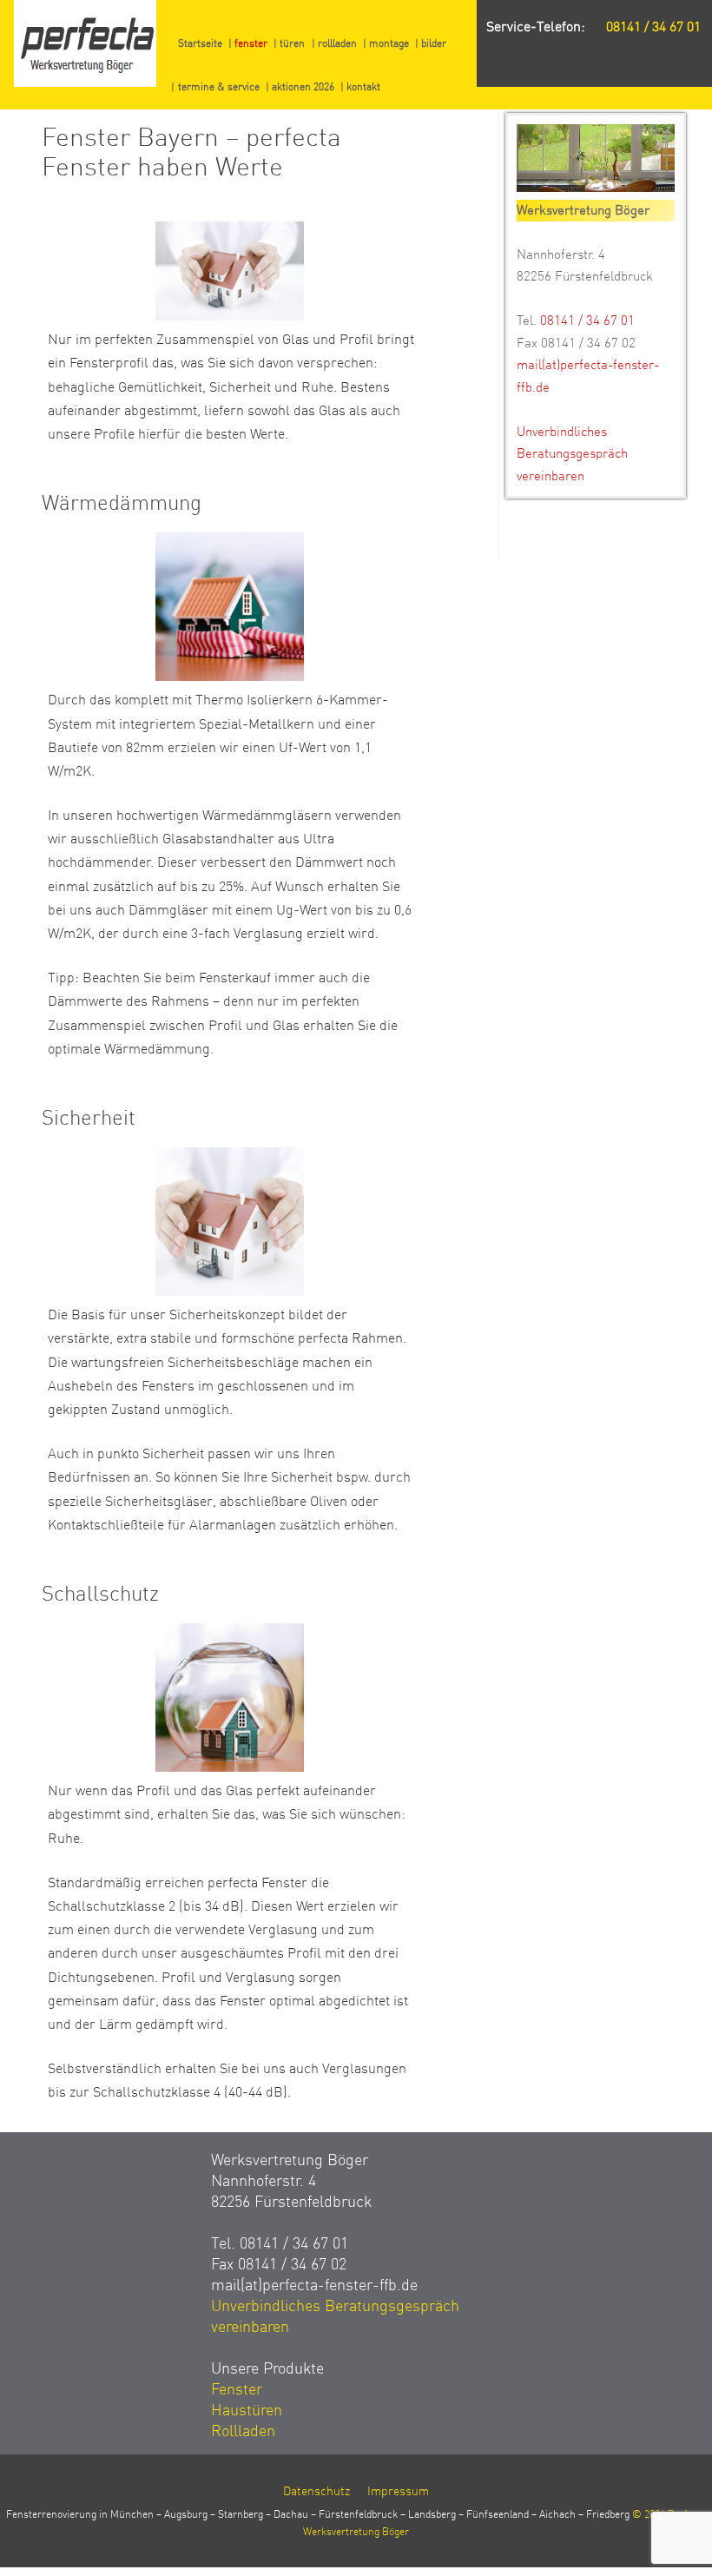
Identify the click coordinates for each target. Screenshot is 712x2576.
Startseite (200, 43)
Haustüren (247, 2410)
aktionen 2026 (303, 87)
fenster (251, 43)
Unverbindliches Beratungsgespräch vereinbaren (572, 454)
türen (292, 43)
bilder (434, 43)
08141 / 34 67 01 (653, 27)
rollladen (337, 43)
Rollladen (243, 2431)
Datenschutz (316, 2491)
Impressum (398, 2491)
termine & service (219, 87)
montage (389, 43)
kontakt (363, 87)
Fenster (237, 2389)
